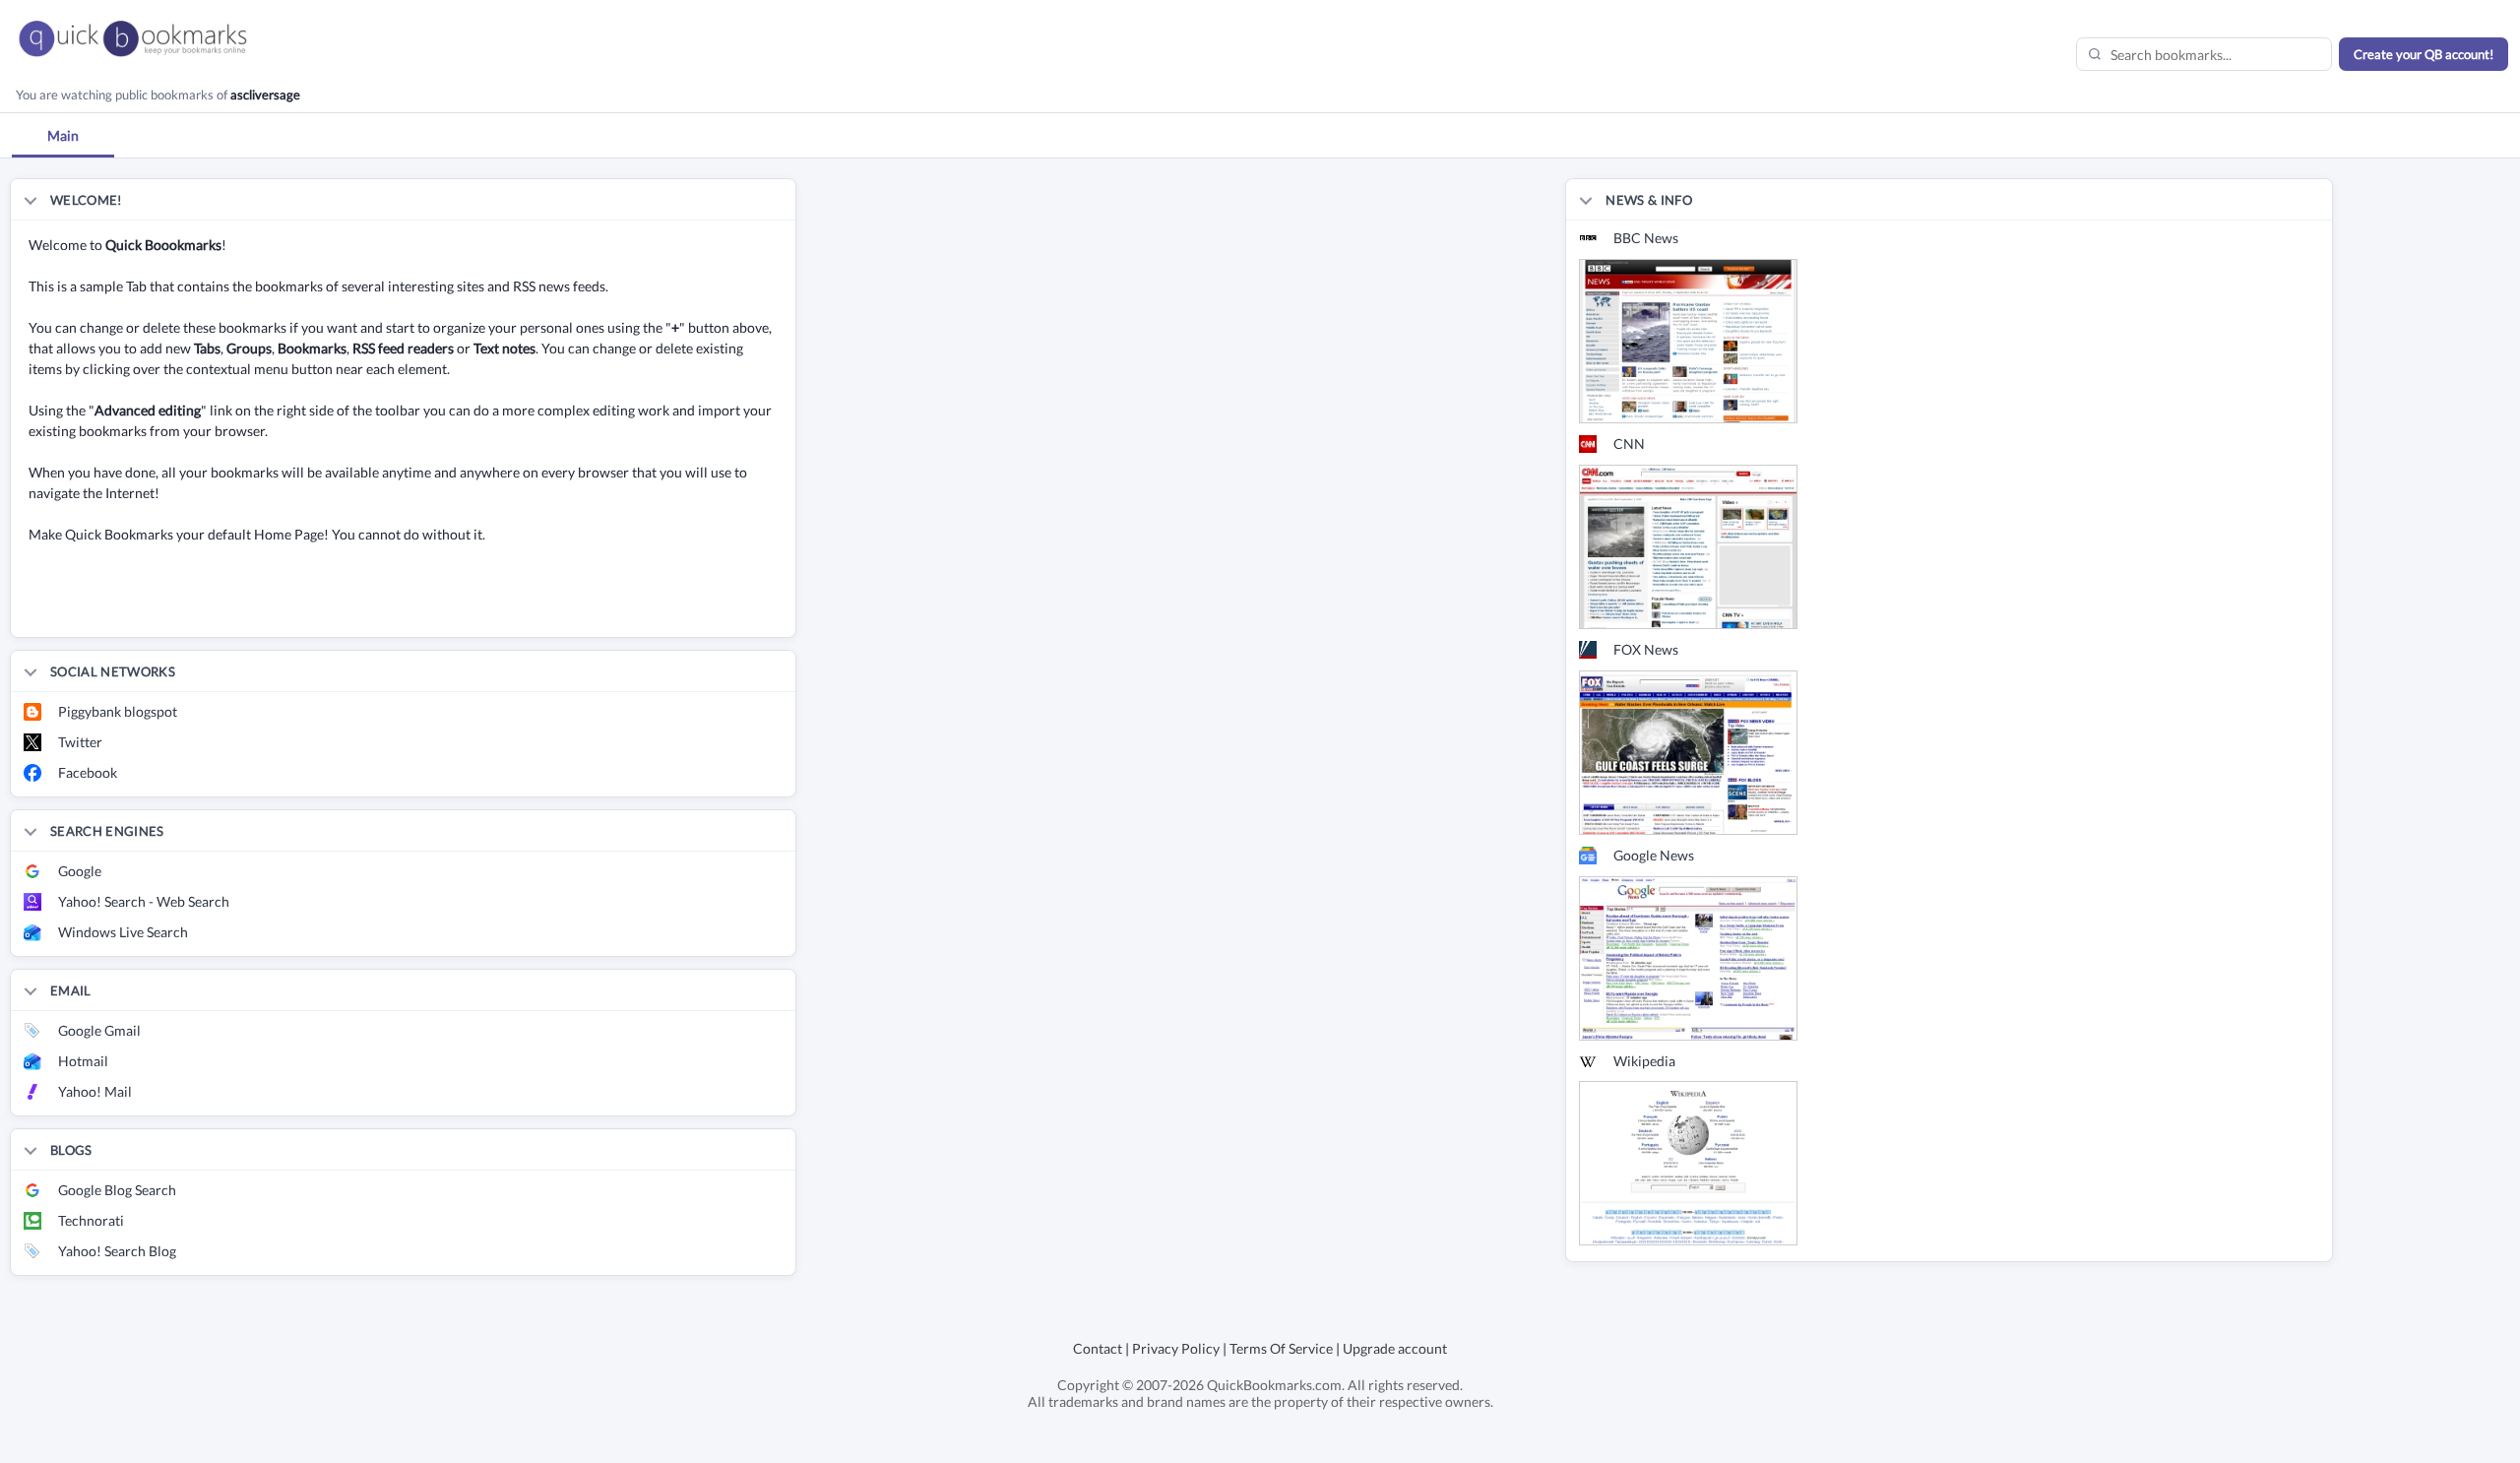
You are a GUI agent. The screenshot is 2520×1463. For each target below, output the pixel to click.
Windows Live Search (123, 932)
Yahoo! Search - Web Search (144, 901)
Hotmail (83, 1061)
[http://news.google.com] (1688, 956)
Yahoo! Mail (95, 1091)
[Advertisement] (241, 607)
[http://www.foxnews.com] (1688, 751)
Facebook (88, 772)
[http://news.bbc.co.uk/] (1688, 339)
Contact (1098, 1348)
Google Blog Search (117, 1190)
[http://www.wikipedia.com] (1688, 1162)
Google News (1654, 855)
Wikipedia (1644, 1061)
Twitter (80, 742)
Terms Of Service (1281, 1348)
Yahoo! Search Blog (117, 1251)
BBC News (1646, 238)
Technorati (91, 1220)
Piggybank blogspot (118, 711)
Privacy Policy (1176, 1348)
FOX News (1646, 649)
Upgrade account (1395, 1348)
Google (80, 871)
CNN (1629, 444)
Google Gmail (99, 1030)
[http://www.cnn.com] (1688, 545)
